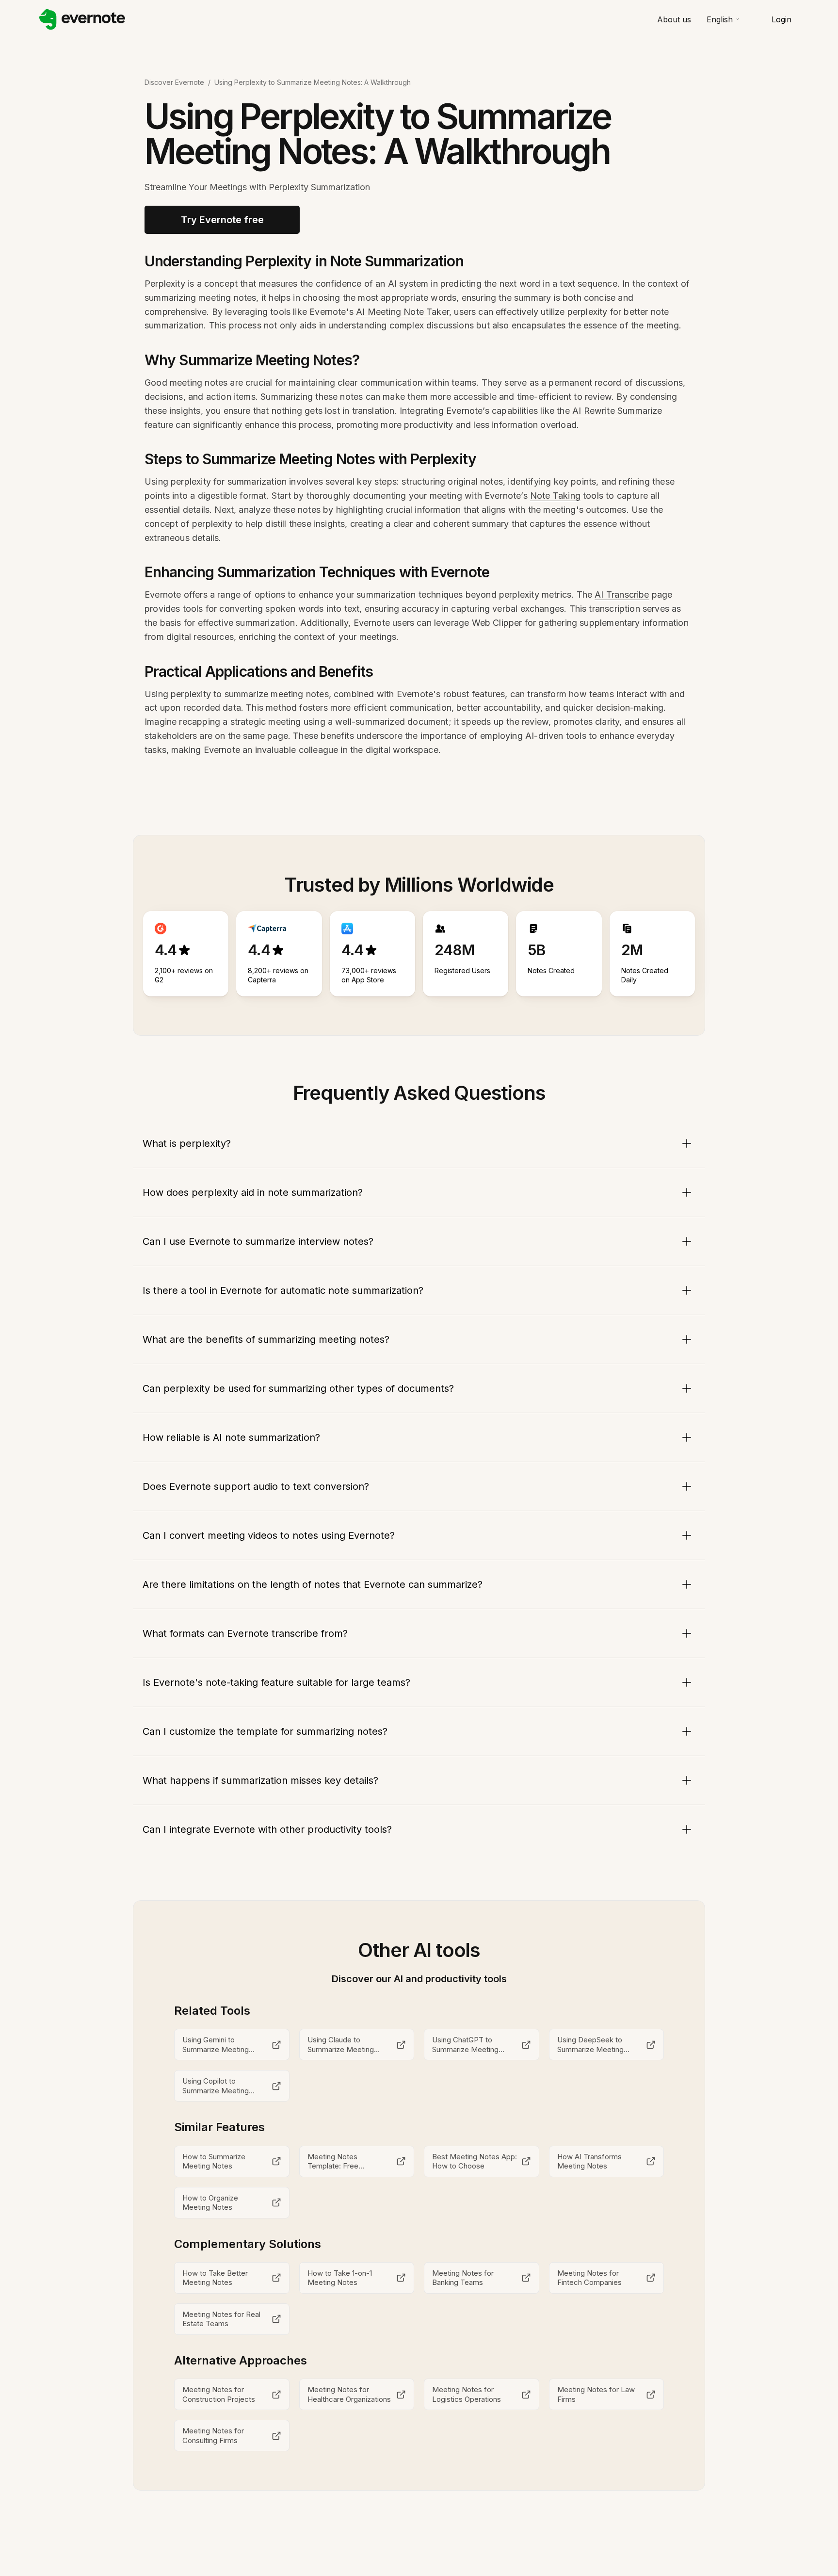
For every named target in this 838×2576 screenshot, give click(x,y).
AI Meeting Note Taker (403, 312)
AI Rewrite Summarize (617, 411)
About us (674, 19)
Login (782, 19)
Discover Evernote (174, 82)
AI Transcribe (622, 595)
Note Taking (555, 496)
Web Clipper (497, 623)
